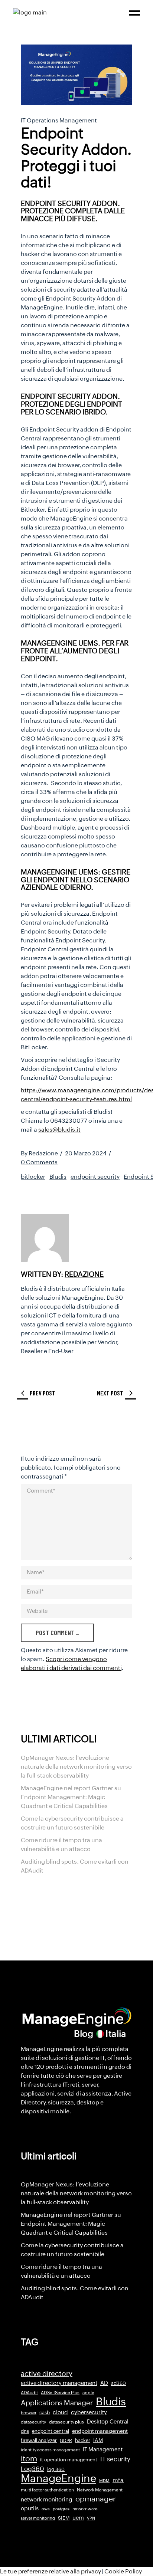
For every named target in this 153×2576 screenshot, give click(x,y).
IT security (115, 2459)
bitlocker (33, 1177)
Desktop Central (108, 2422)
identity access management (50, 2450)
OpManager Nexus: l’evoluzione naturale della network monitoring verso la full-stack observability (76, 1767)
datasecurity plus (66, 2422)
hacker (83, 2440)
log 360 (56, 2469)
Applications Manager (57, 2403)
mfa (118, 2480)
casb (45, 2413)
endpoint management (100, 2431)
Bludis (58, 1177)
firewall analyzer (39, 2440)
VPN (91, 2518)
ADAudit (29, 2393)
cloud (60, 2412)
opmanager (95, 2499)
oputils (30, 2508)
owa (46, 2509)
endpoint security (95, 1177)
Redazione (43, 1153)
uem (78, 2518)
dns (25, 2431)
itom (29, 2459)
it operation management (69, 2460)
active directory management (59, 2383)
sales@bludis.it (59, 1130)
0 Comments (39, 1162)
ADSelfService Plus (60, 2393)
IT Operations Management (59, 120)
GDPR (66, 2441)
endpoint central (51, 2431)
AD (104, 2383)
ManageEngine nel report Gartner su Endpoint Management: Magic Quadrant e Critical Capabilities (71, 1797)
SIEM (64, 2518)
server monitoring (38, 2518)
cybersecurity (89, 2412)
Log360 (32, 2469)
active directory (47, 2374)
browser (29, 2413)
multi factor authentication (47, 2490)
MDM (104, 2481)
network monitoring (47, 2499)
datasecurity (33, 2422)
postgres (61, 2509)
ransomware (85, 2509)
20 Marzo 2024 (86, 1153)
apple (88, 2393)
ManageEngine (58, 2478)
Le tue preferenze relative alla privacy (51, 2571)
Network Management (100, 2490)
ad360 (118, 2383)
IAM (98, 2440)
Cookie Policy (123, 2571)
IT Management (103, 2449)
